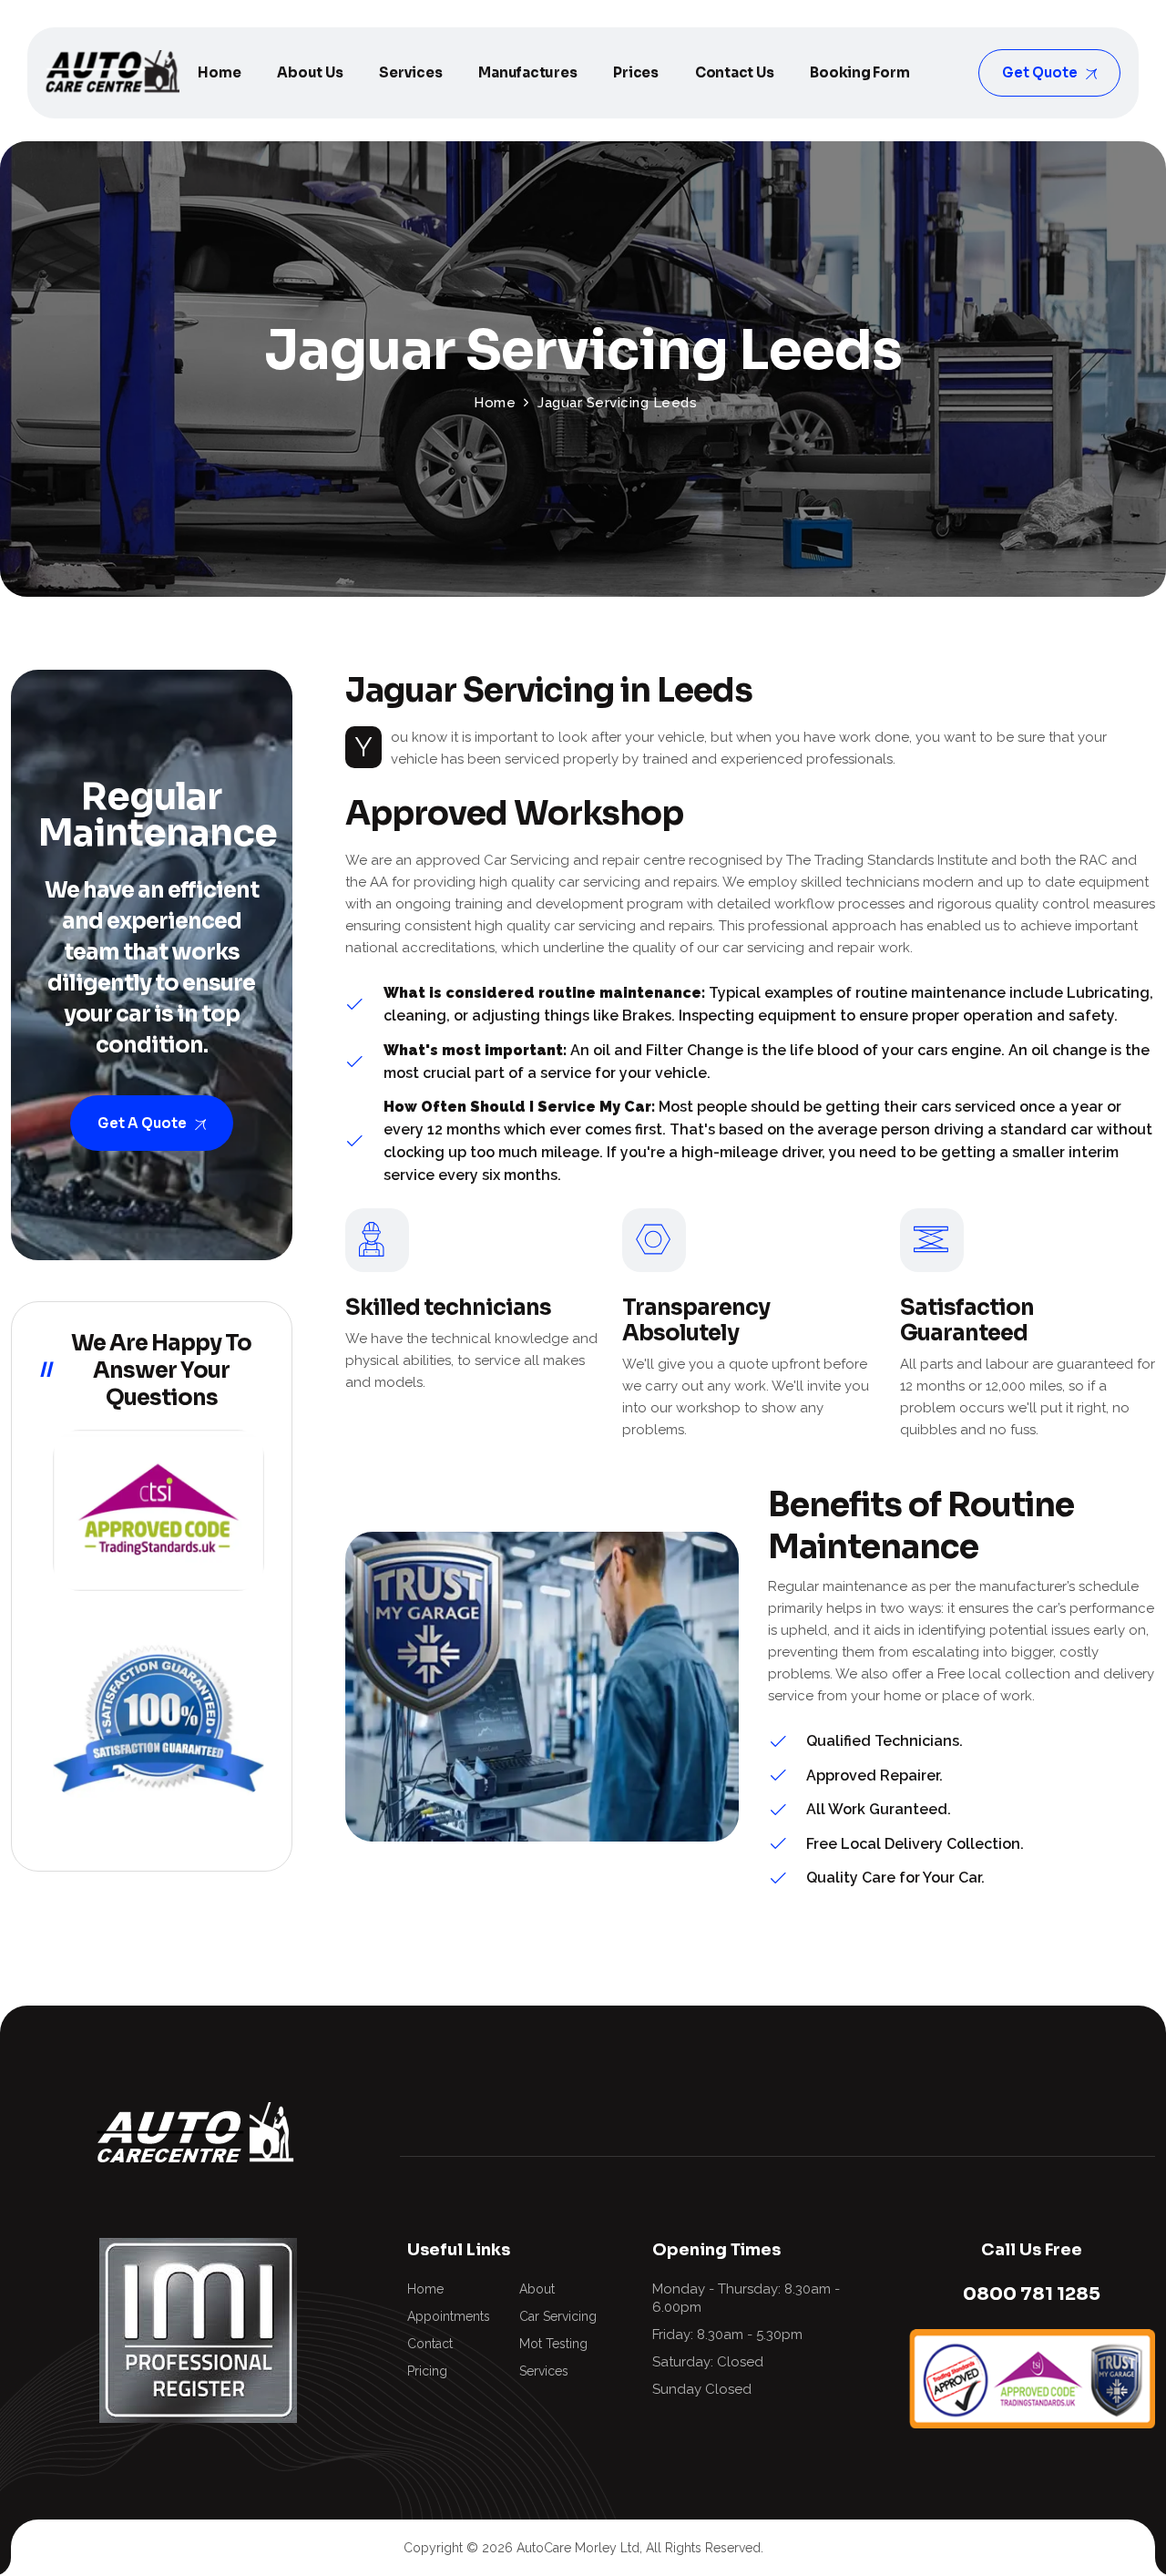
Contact (430, 2344)
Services (410, 72)
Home (219, 72)
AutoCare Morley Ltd (578, 2548)
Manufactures (527, 72)
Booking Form (859, 72)
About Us (310, 72)
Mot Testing (553, 2344)
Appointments (449, 2316)
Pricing (427, 2371)
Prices (636, 72)
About (537, 2289)
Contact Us (735, 72)
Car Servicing (558, 2316)
